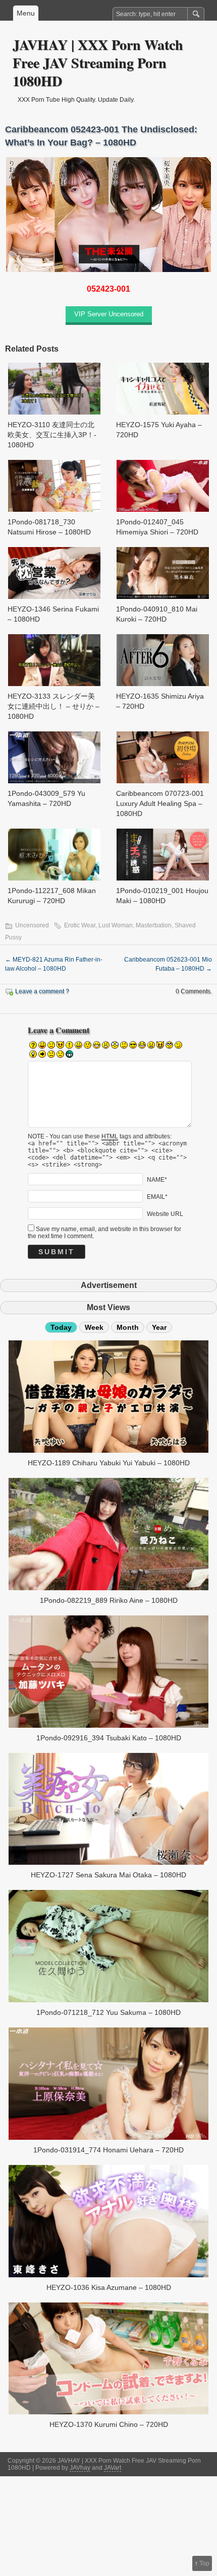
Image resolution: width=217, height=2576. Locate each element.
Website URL (165, 1214)
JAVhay (80, 2468)
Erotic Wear (80, 925)
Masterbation (154, 925)
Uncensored (32, 925)
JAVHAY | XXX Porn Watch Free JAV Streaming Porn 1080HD (98, 63)
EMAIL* (157, 1197)
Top (204, 2563)
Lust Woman (116, 925)
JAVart (113, 2468)
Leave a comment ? (42, 991)
